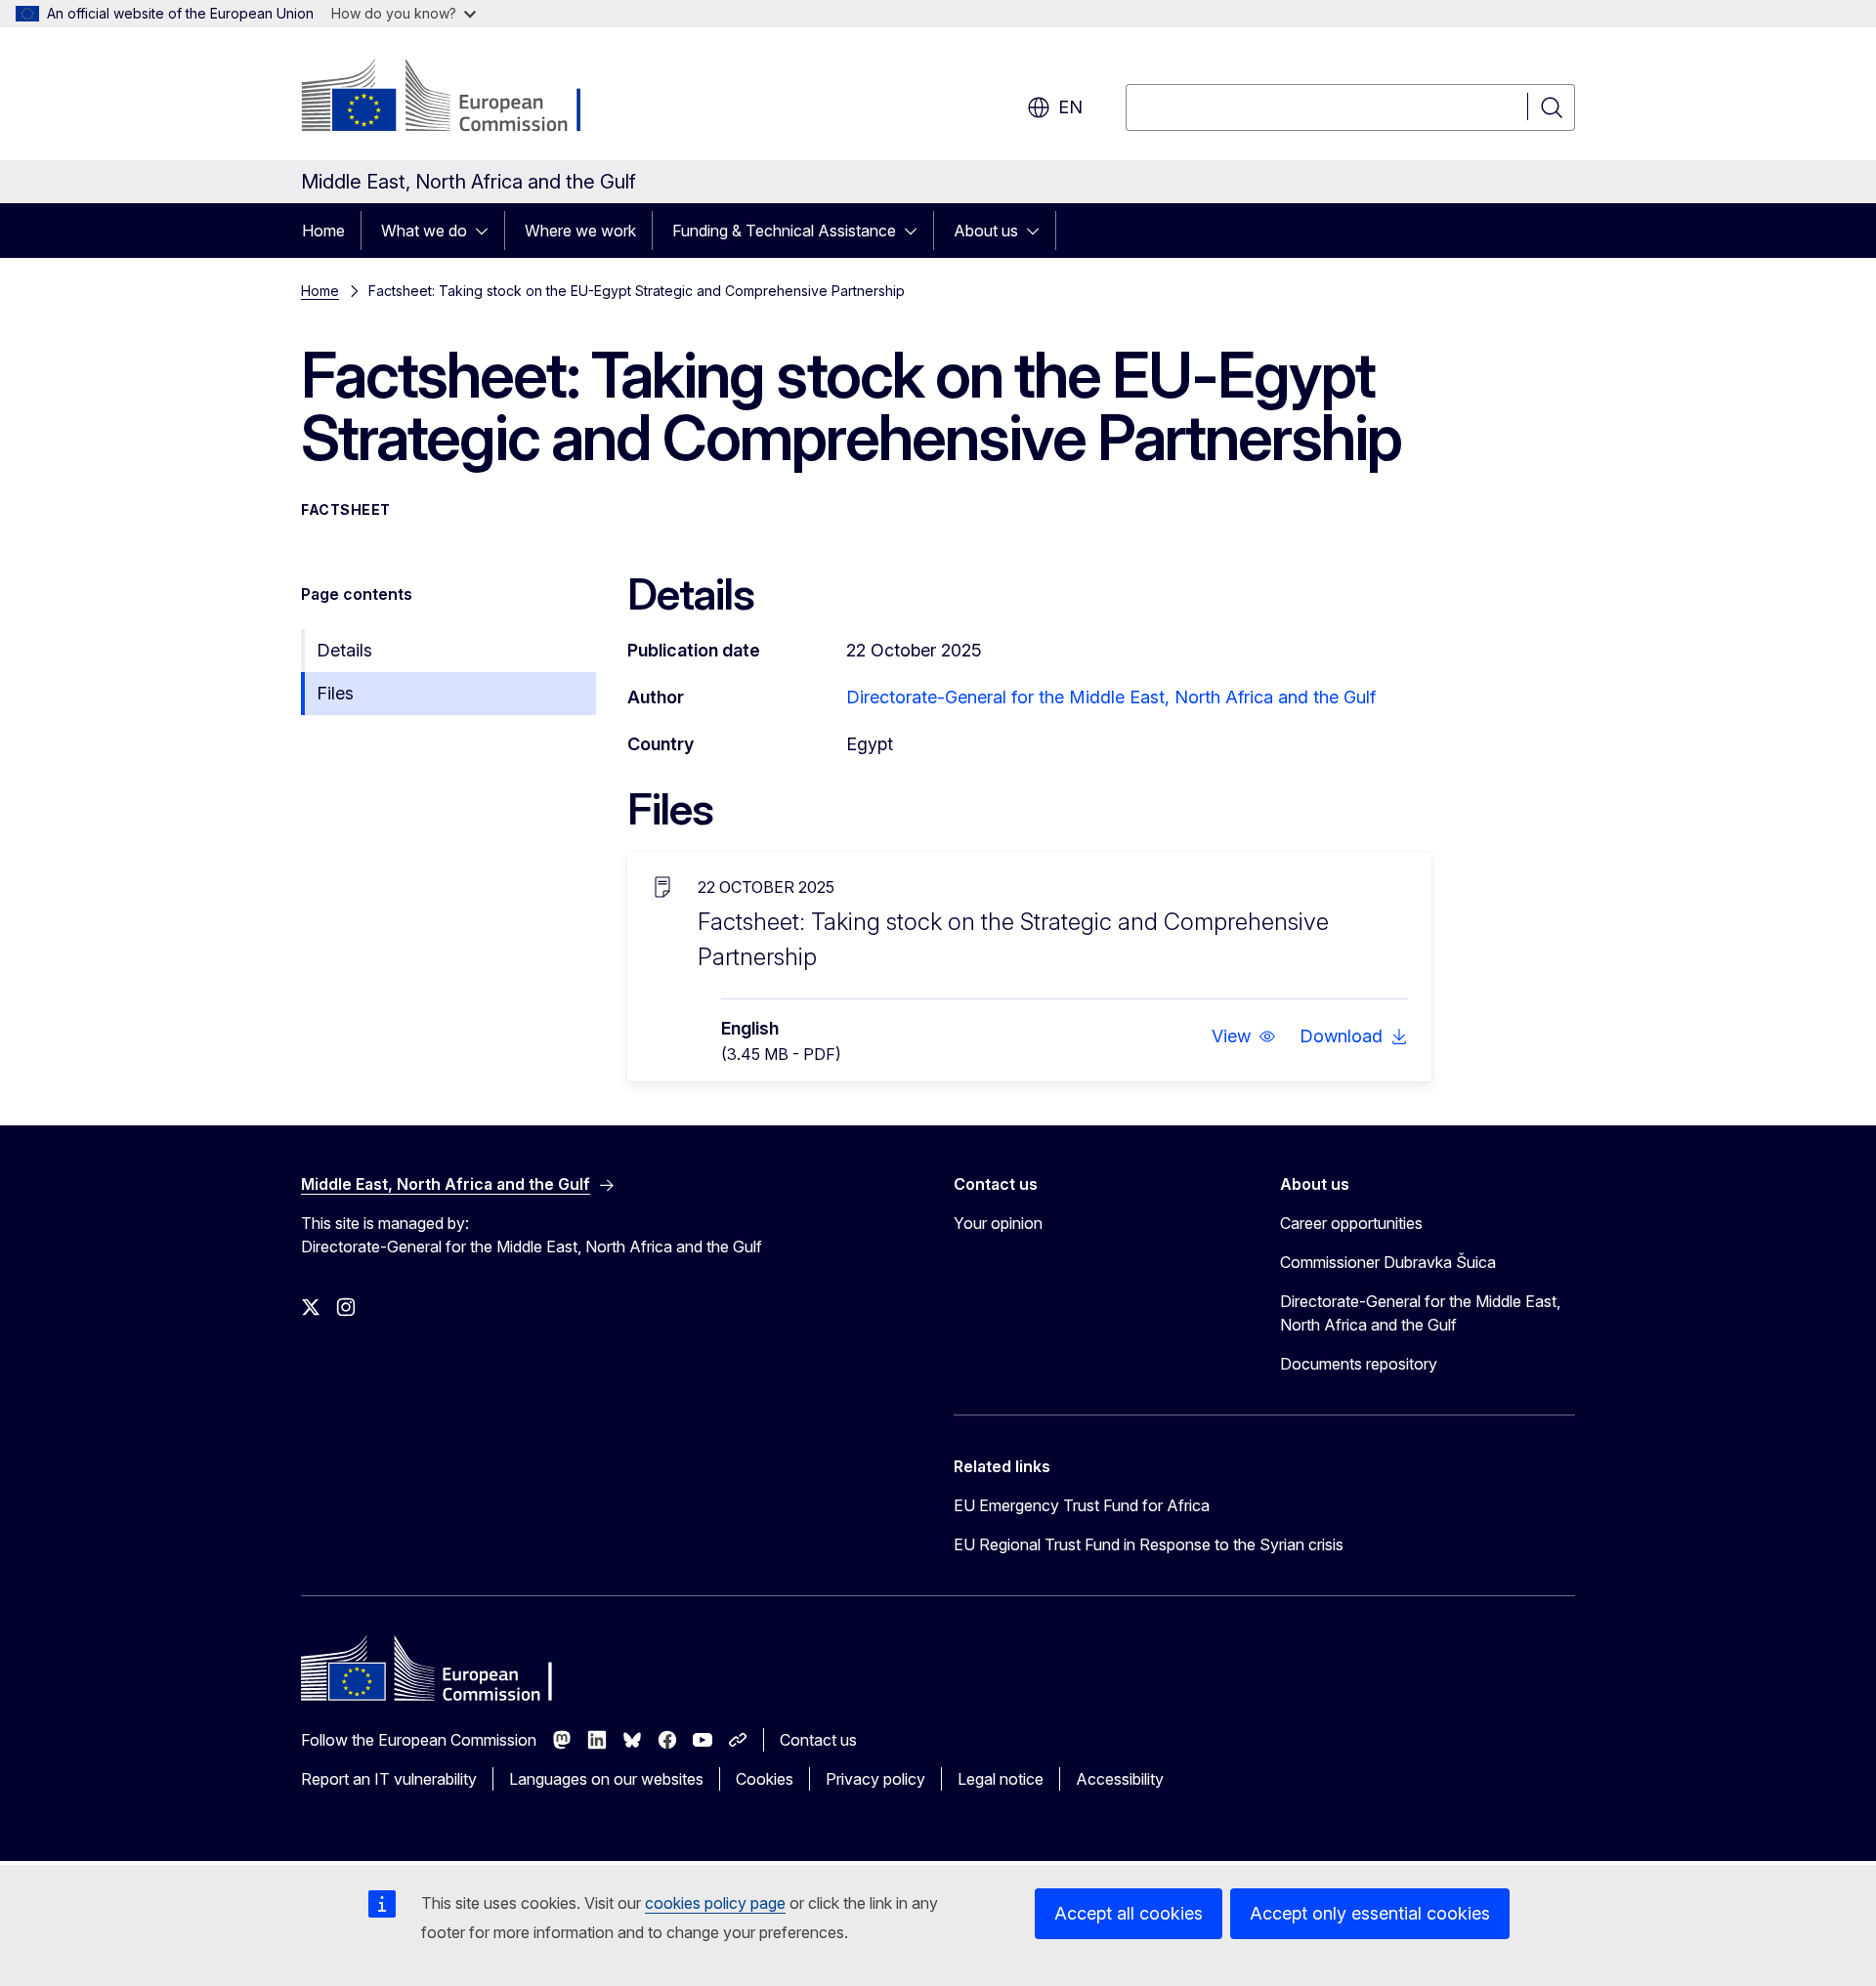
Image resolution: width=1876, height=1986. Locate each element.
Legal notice (1001, 1779)
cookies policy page (715, 1903)
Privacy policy (875, 1779)
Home (323, 231)
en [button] (1070, 107)
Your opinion (998, 1223)
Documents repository (1359, 1364)
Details (344, 650)
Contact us (818, 1740)
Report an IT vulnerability (389, 1779)
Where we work (580, 231)
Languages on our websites (606, 1779)
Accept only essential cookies (1370, 1913)
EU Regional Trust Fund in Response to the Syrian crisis (1149, 1544)
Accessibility (1120, 1779)
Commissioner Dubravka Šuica (1388, 1262)
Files (335, 693)
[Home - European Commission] (459, 98)
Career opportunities (1351, 1223)
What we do (424, 231)
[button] (1244, 1036)
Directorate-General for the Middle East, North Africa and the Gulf (1111, 697)
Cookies (765, 1779)
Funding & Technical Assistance (784, 231)
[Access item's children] (488, 231)
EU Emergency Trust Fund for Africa (1082, 1505)
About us (986, 231)
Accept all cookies (1129, 1913)
